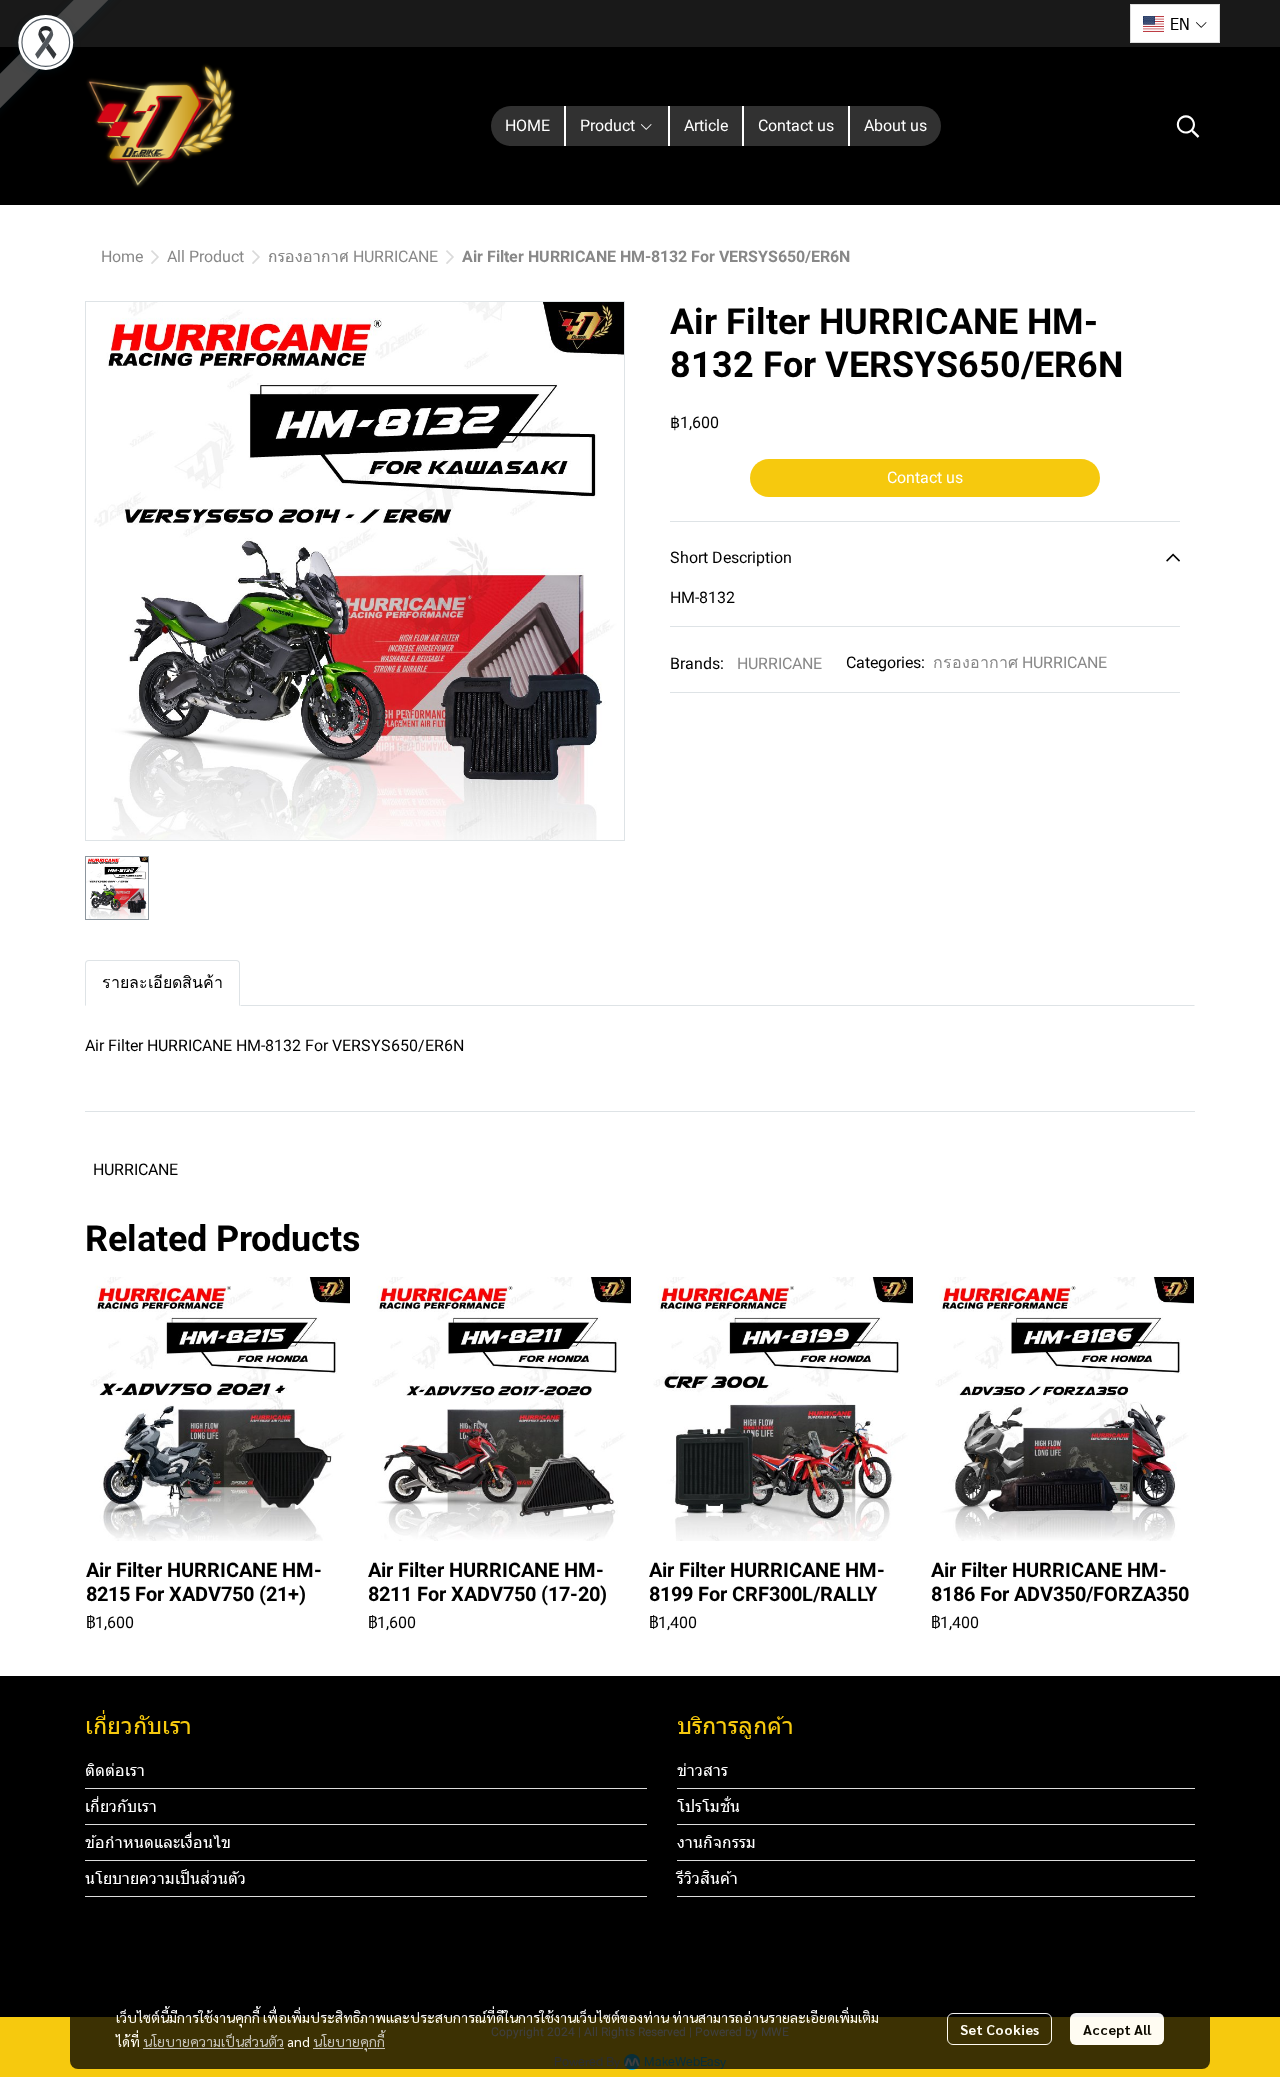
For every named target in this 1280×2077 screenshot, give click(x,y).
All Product (205, 256)
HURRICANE (779, 663)
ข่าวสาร (702, 1770)
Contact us (925, 477)
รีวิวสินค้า (707, 1878)
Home (122, 256)
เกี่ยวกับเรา (121, 1806)
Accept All (1117, 2029)
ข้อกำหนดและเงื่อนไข (158, 1842)
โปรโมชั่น (708, 1806)
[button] (1175, 23)
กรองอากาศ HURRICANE (353, 256)
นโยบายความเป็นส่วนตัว (213, 2041)
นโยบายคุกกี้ (349, 2041)
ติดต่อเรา (115, 1770)
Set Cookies (999, 2029)
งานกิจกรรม (716, 1842)
